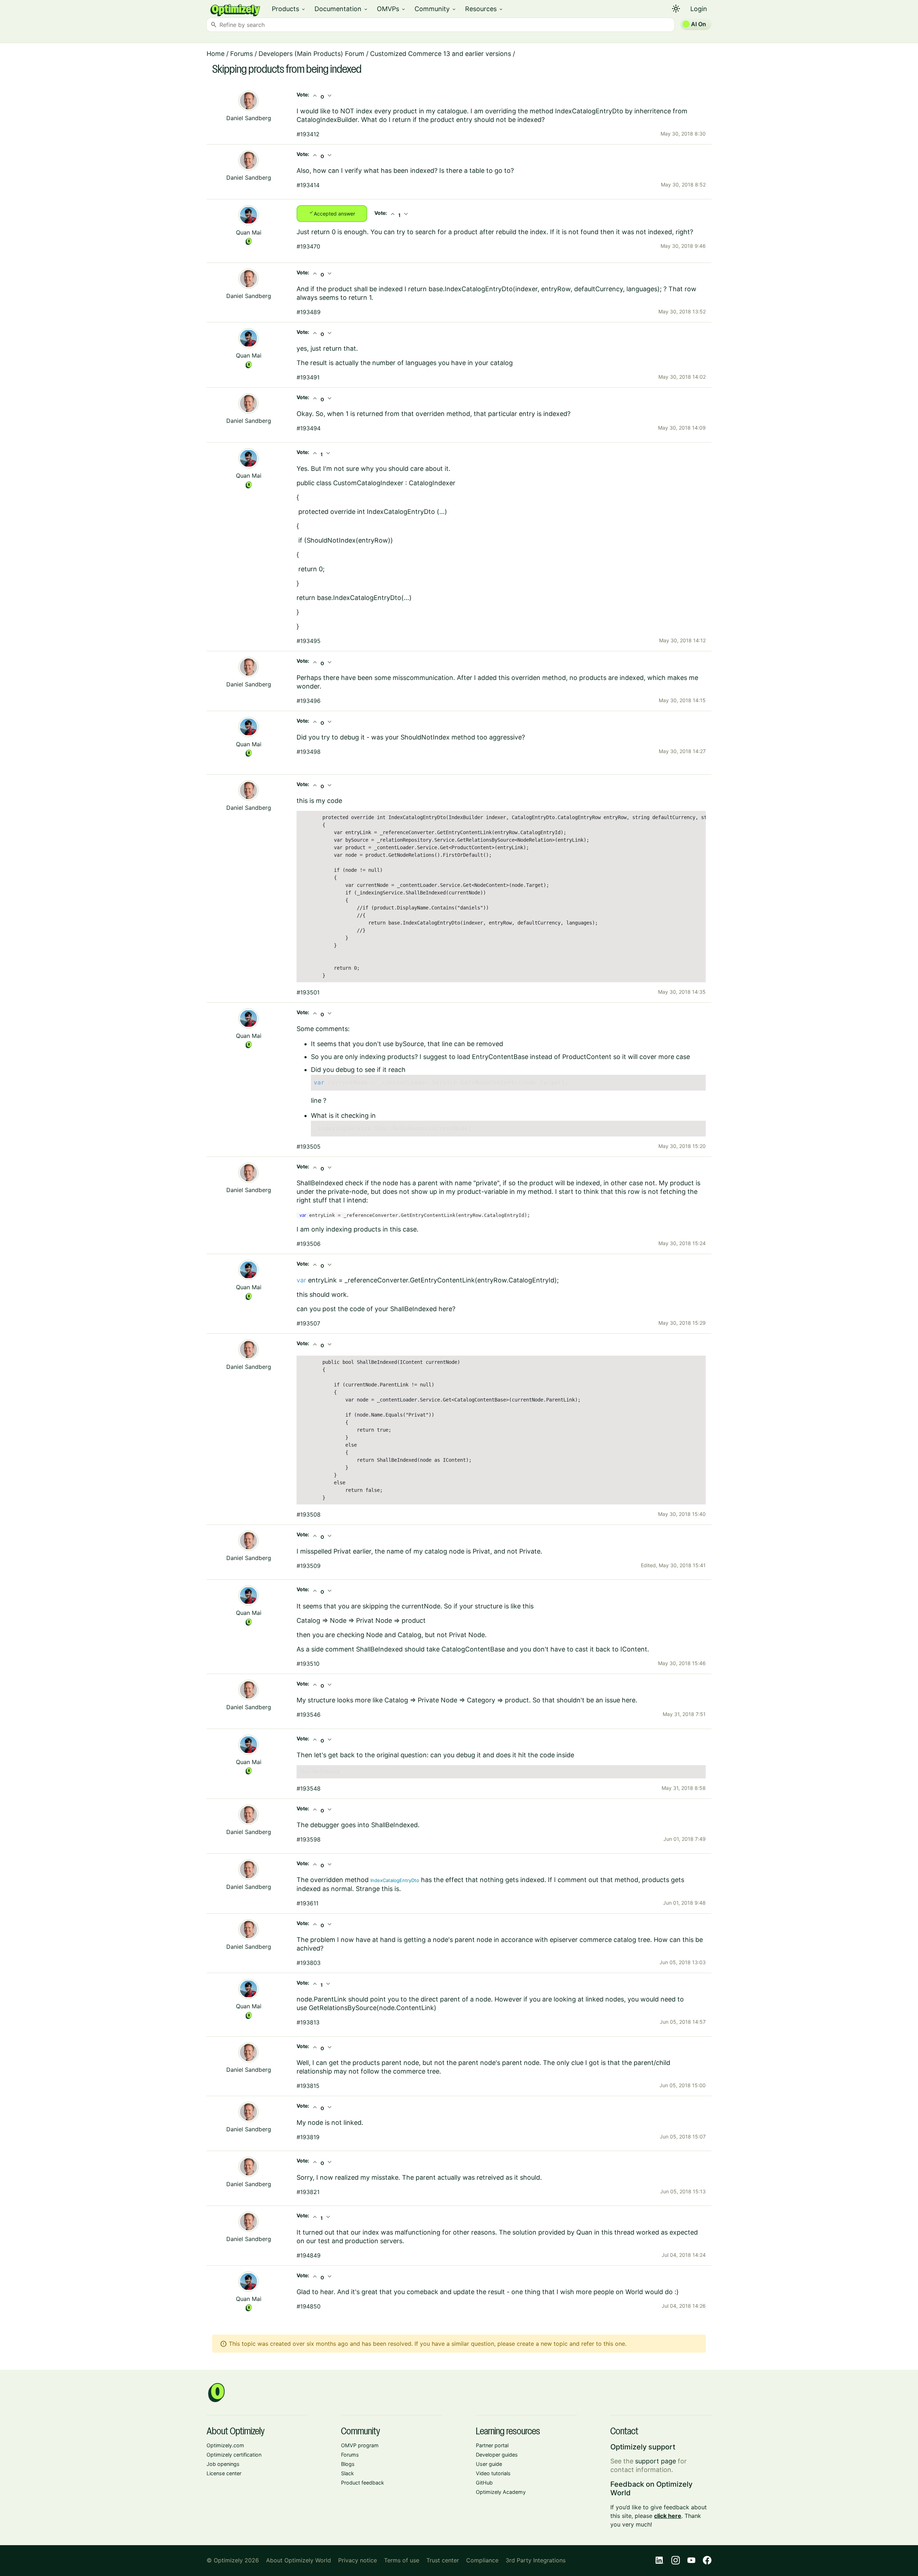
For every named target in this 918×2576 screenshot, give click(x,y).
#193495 (309, 641)
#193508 (309, 1514)
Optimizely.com (225, 2445)
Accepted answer (332, 213)
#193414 (308, 185)
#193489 (309, 312)
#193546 (309, 1715)
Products (289, 9)
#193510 (308, 1664)
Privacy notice (358, 2560)
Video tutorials (493, 2473)
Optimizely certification (234, 2455)
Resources (484, 9)
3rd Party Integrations (536, 2560)
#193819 (308, 2137)
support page (656, 2461)
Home (216, 54)
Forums (242, 54)
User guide (489, 2464)
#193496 (309, 701)
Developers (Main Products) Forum (311, 54)
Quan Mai (249, 232)
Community (436, 9)
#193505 (309, 1147)
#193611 (307, 1903)
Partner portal (492, 2445)
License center (224, 2473)
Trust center (443, 2560)
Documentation (341, 9)
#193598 (309, 1839)
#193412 (308, 134)
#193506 (309, 1244)
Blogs (348, 2464)
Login (699, 9)
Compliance (482, 2560)
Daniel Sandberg (249, 118)
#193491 (308, 377)
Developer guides (497, 2455)
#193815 (308, 2086)
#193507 (308, 1323)
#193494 (309, 428)
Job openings (223, 2464)
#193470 (308, 246)
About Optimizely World (299, 2560)
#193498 (309, 752)
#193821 (308, 2192)
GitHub (484, 2483)
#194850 (309, 2306)
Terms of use (402, 2560)
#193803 (309, 1963)
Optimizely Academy (501, 2492)
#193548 (309, 1788)
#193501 (308, 992)
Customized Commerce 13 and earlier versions (441, 54)
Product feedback (363, 2483)
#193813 (308, 2022)
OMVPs (391, 9)
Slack (347, 2473)
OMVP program (360, 2445)
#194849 (309, 2255)
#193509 (309, 1566)
